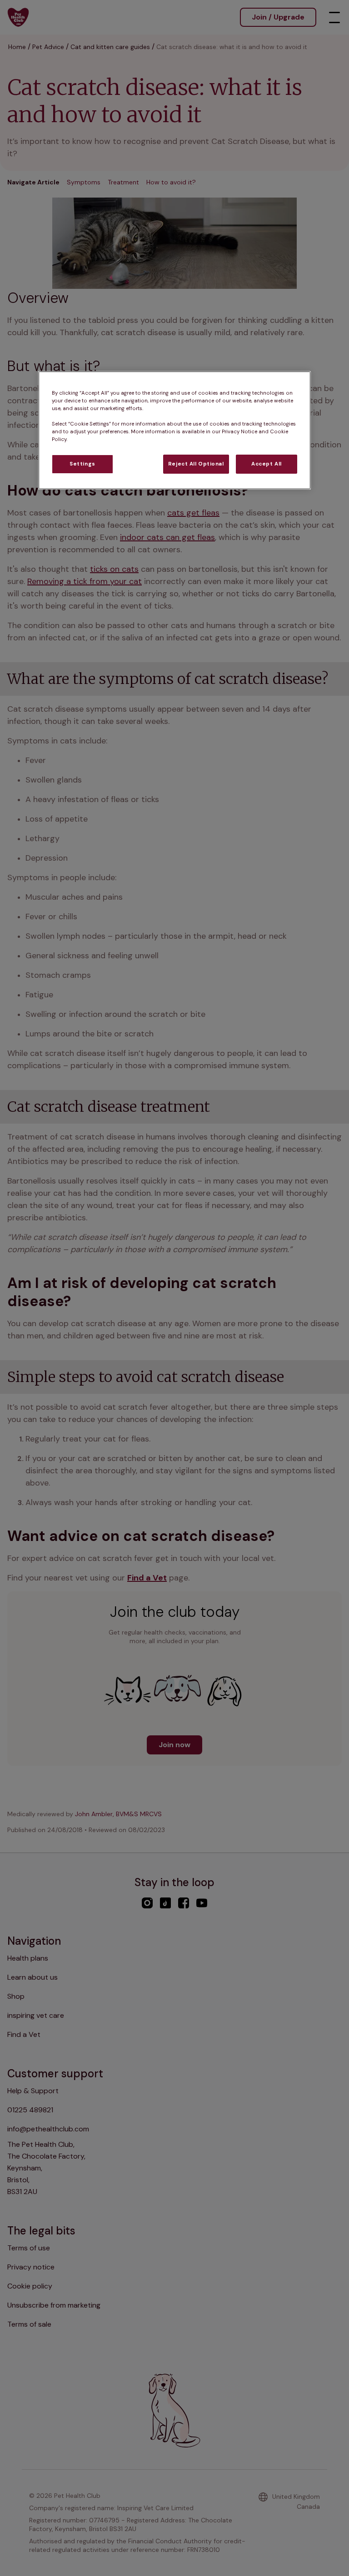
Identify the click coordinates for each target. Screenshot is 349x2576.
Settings (82, 464)
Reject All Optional (196, 464)
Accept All (267, 464)
